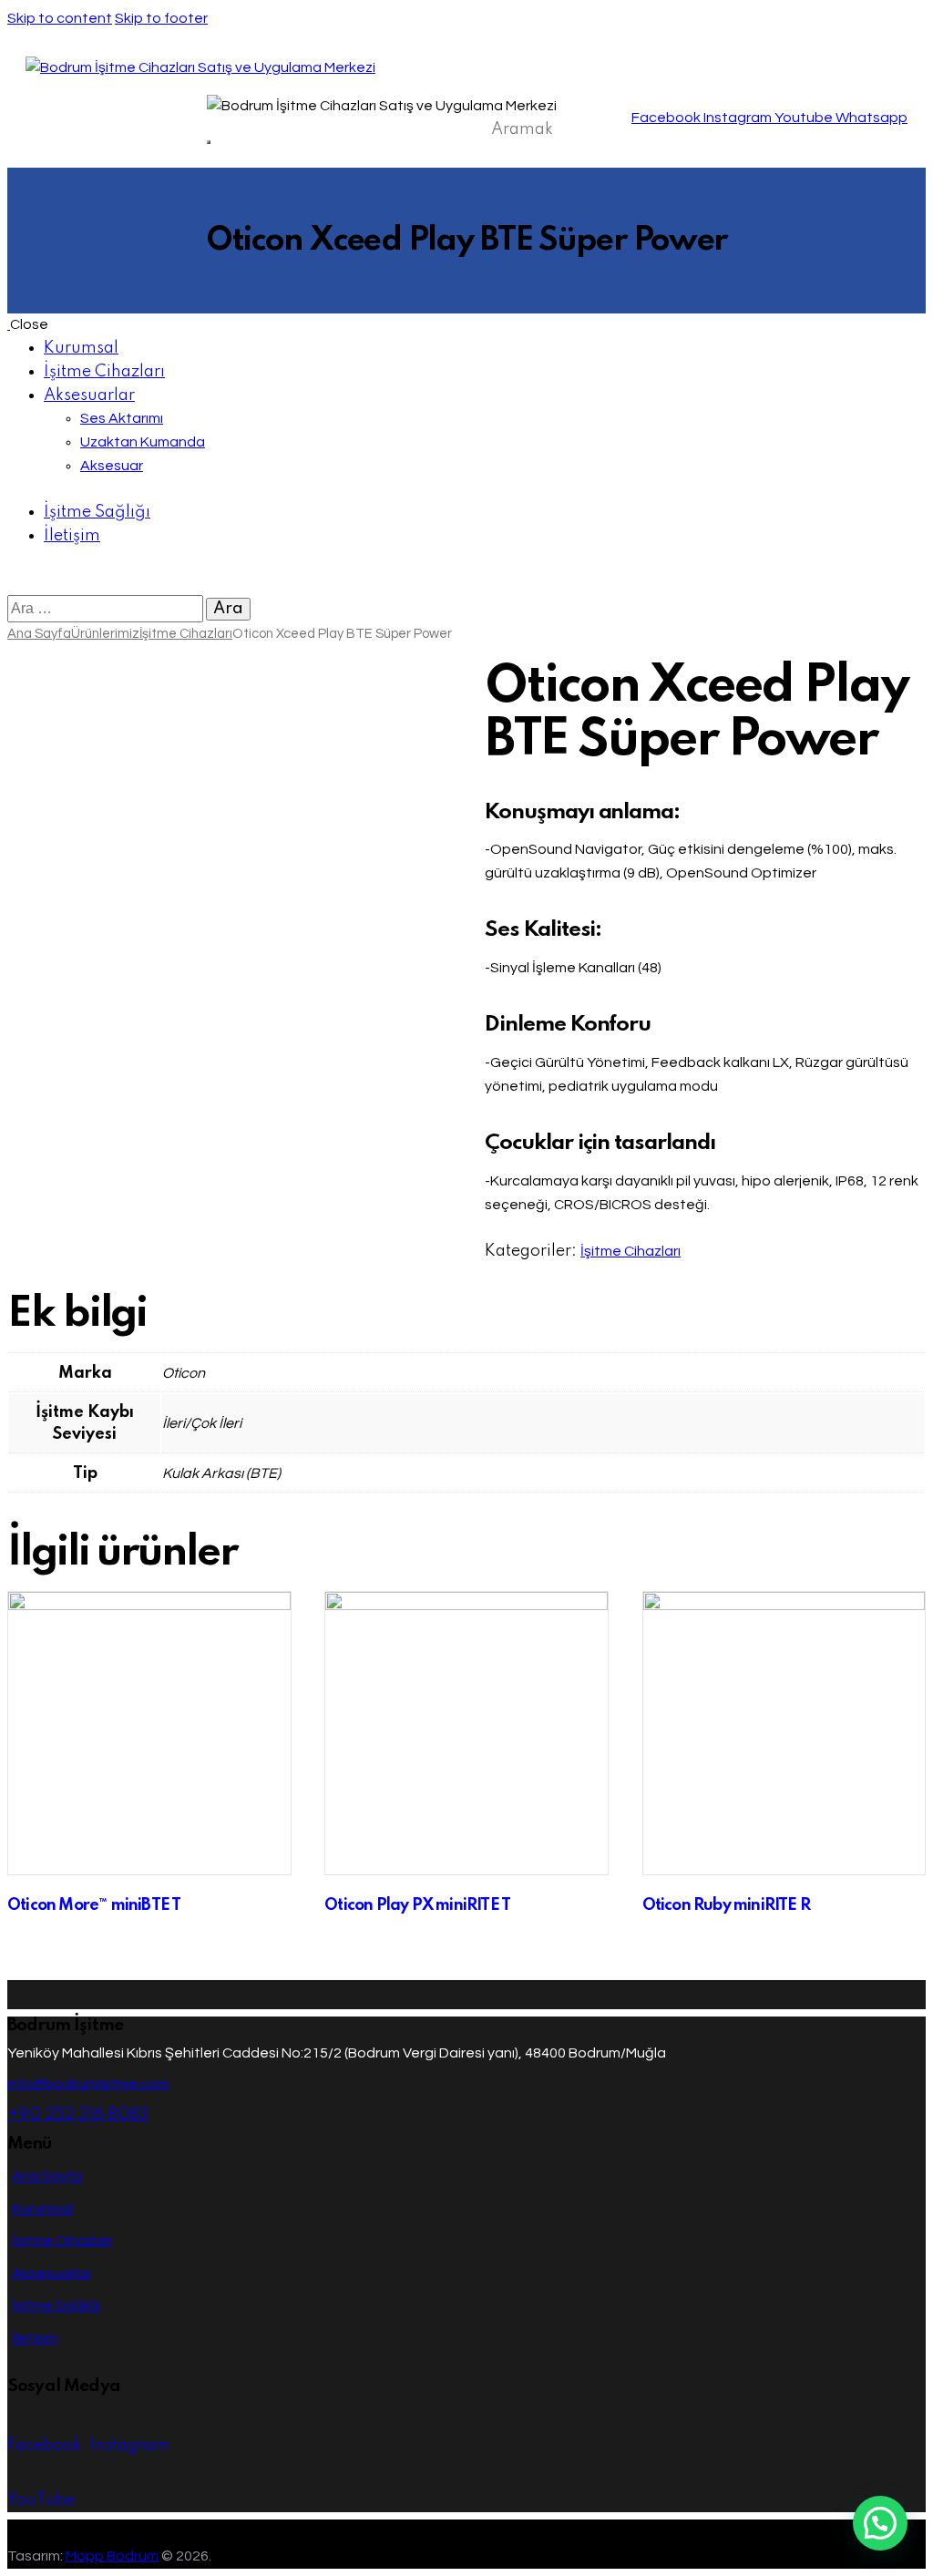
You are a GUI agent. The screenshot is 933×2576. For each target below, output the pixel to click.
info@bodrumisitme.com (88, 2084)
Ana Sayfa (39, 634)
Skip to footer (161, 18)
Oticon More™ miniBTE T (94, 1905)
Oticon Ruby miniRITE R (726, 1905)
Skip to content (60, 18)
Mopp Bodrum (112, 2556)
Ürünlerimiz (105, 634)
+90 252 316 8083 (78, 2115)
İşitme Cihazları (186, 634)
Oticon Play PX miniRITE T (417, 1905)
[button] (880, 2523)
